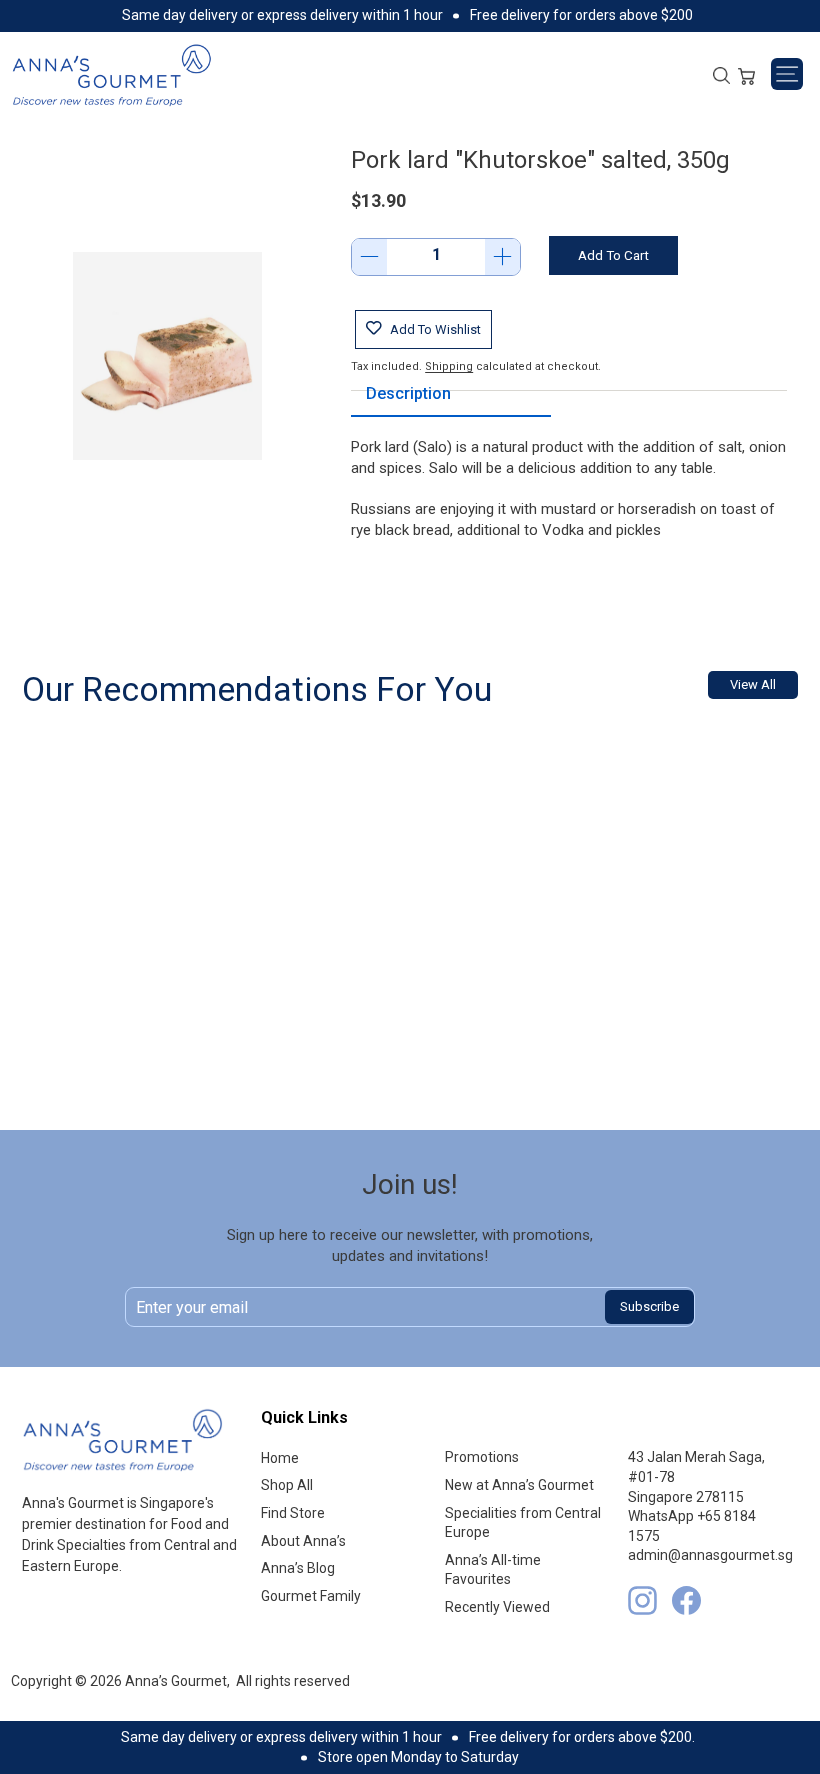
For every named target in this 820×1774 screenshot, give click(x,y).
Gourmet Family (311, 1596)
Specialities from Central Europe (523, 1523)
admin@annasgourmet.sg (710, 1555)
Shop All (287, 1485)
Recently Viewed (497, 1607)
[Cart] (746, 74)
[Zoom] (167, 356)
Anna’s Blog (298, 1568)
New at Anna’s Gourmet (519, 1485)
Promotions (482, 1457)
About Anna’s (303, 1541)
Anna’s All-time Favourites (493, 1570)
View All (753, 684)
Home (280, 1458)
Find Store (293, 1513)
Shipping (449, 366)
